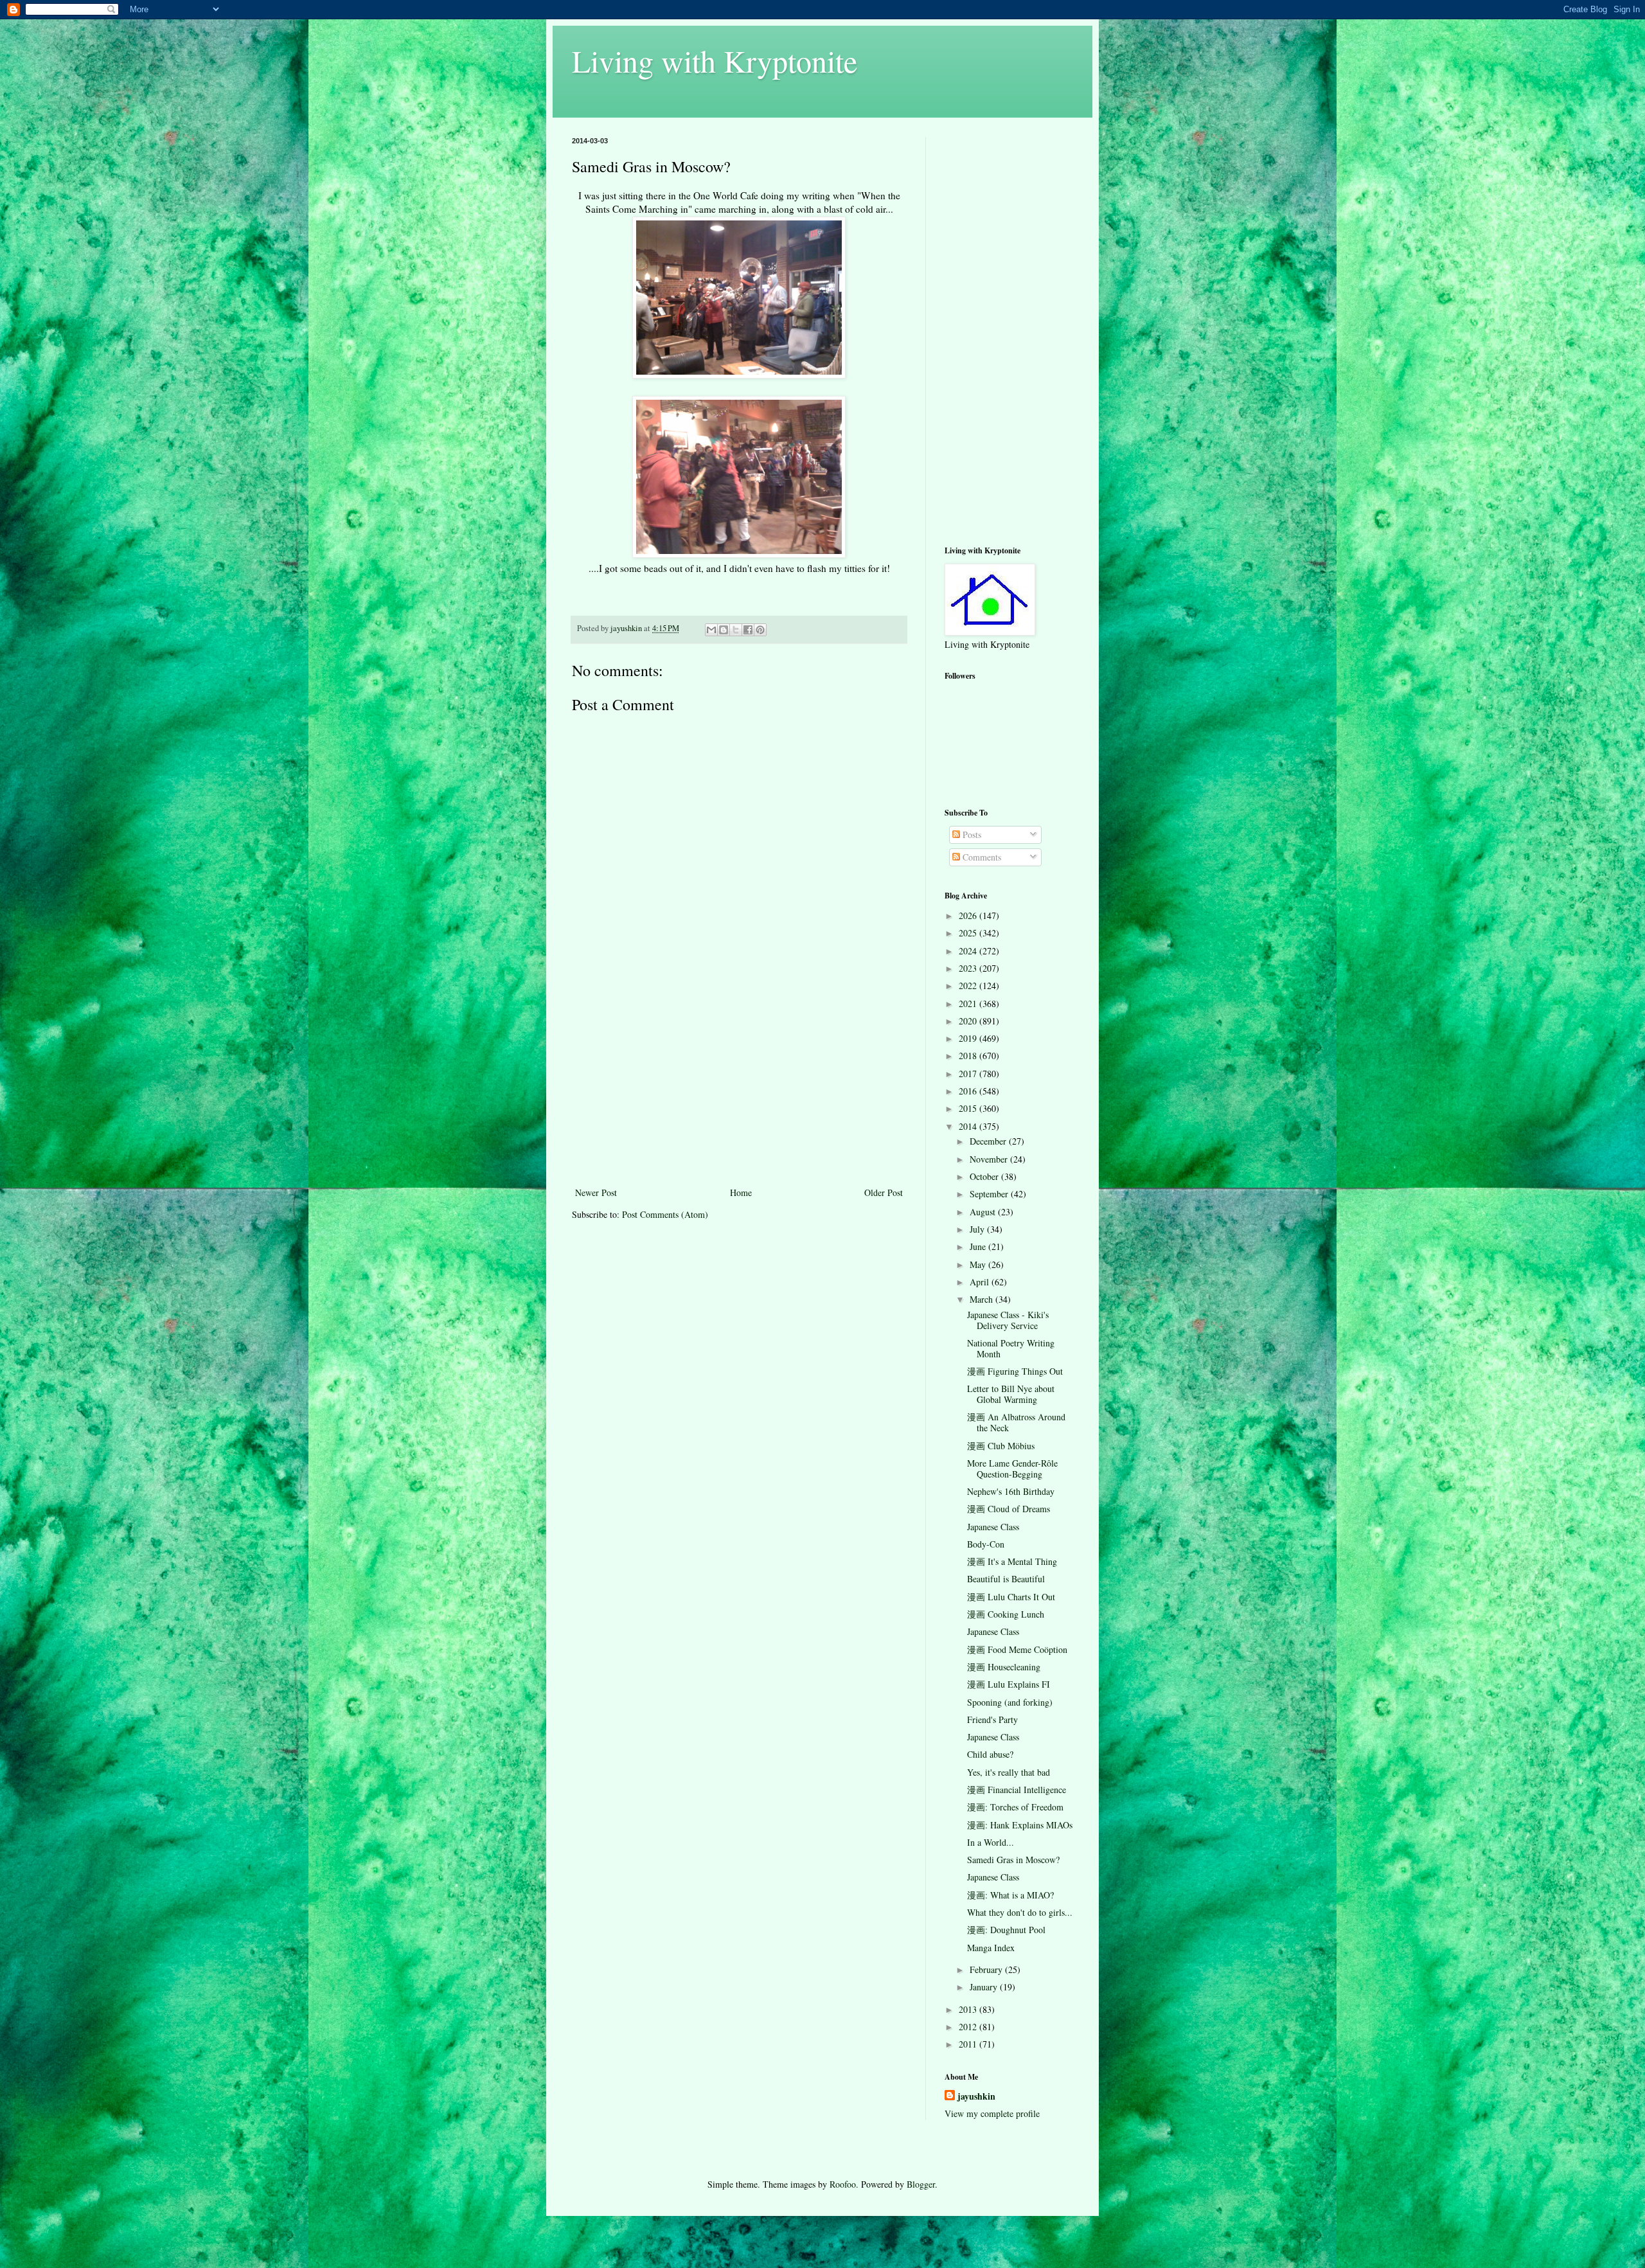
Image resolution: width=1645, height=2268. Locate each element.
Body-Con (986, 1544)
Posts (971, 835)
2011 (969, 2044)
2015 (969, 1108)
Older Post (884, 1192)
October (985, 1176)
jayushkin (976, 2096)
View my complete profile (992, 2113)
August (984, 1212)
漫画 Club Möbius (1001, 1446)
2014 (969, 1126)
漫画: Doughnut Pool (1006, 1930)
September (990, 1194)
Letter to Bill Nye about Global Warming (1011, 1394)
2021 (969, 1004)
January (985, 1987)
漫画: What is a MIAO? (1010, 1895)
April (981, 1282)
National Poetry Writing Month (1011, 1348)
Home (741, 1192)
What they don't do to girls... (1020, 1912)
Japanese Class (993, 1527)
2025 (969, 933)
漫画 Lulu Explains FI (1009, 1684)
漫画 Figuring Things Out (1015, 1371)
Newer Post (596, 1192)
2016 (969, 1091)
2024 (969, 951)
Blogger (921, 2184)
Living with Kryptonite (715, 60)
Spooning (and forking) (1010, 1702)
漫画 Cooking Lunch (1006, 1614)
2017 (969, 1074)
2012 (969, 2027)
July (978, 1229)
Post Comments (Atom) (665, 1214)
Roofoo (843, 2184)
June (979, 1246)
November (990, 1159)
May (979, 1264)
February (987, 1969)
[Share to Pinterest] (760, 630)
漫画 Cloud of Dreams (1009, 1509)
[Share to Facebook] (748, 630)
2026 (969, 915)
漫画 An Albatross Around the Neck (1016, 1422)
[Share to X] (736, 630)
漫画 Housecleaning (1004, 1667)
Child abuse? (990, 1754)
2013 (969, 2009)
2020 (969, 1021)
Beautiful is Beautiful (1006, 1579)
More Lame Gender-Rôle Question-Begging (1012, 1469)
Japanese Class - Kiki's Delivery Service (1008, 1320)
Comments (981, 857)
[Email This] (711, 630)
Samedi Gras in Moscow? (1013, 1860)
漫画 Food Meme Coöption (1017, 1649)
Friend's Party (992, 1719)
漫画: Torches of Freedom (1015, 1807)
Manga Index (991, 1948)
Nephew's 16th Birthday (1011, 1491)
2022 (969, 986)
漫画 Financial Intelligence (1017, 1790)
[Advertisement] (739, 1088)
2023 (969, 968)
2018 (969, 1056)
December (989, 1141)
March (983, 1299)
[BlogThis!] (724, 630)
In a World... (991, 1842)
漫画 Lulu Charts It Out (1011, 1597)
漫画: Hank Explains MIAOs (1020, 1825)
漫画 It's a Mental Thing (1012, 1561)
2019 (969, 1038)
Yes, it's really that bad (1009, 1772)
